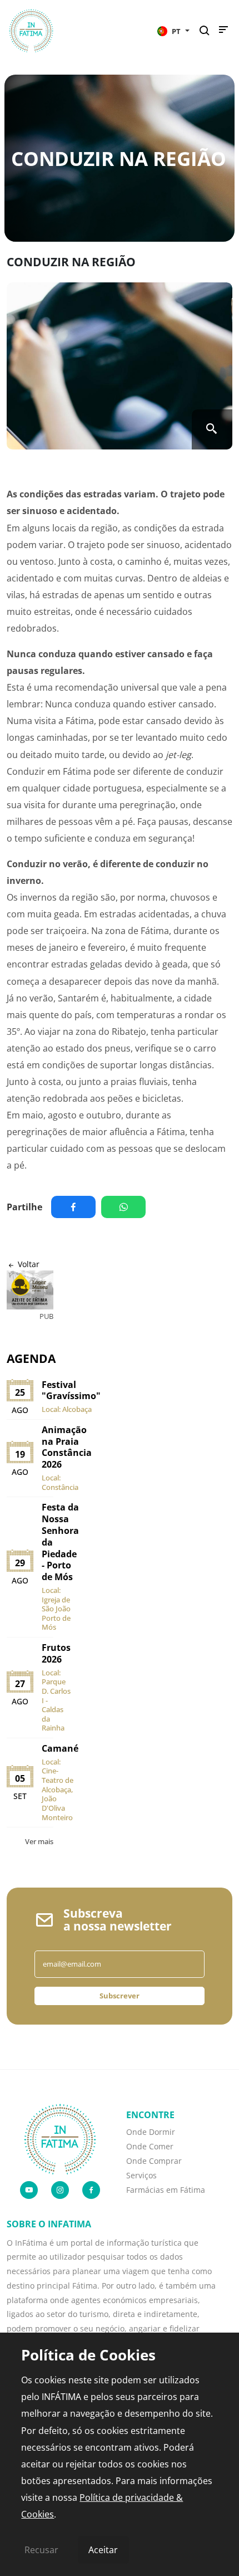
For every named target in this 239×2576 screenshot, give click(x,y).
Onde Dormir (151, 2132)
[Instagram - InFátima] (60, 2190)
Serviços (141, 2175)
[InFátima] (60, 2138)
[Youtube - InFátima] (29, 2190)
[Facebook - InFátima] (91, 2190)
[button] (173, 31)
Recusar (41, 2550)
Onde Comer (150, 2146)
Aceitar (103, 2550)
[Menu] (223, 32)
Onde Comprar (154, 2161)
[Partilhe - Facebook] (76, 1207)
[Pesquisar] (208, 31)
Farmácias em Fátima (166, 2190)
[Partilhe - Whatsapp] (126, 1207)
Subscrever (120, 1996)
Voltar (28, 1264)
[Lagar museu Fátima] (30, 1290)
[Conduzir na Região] (120, 366)
